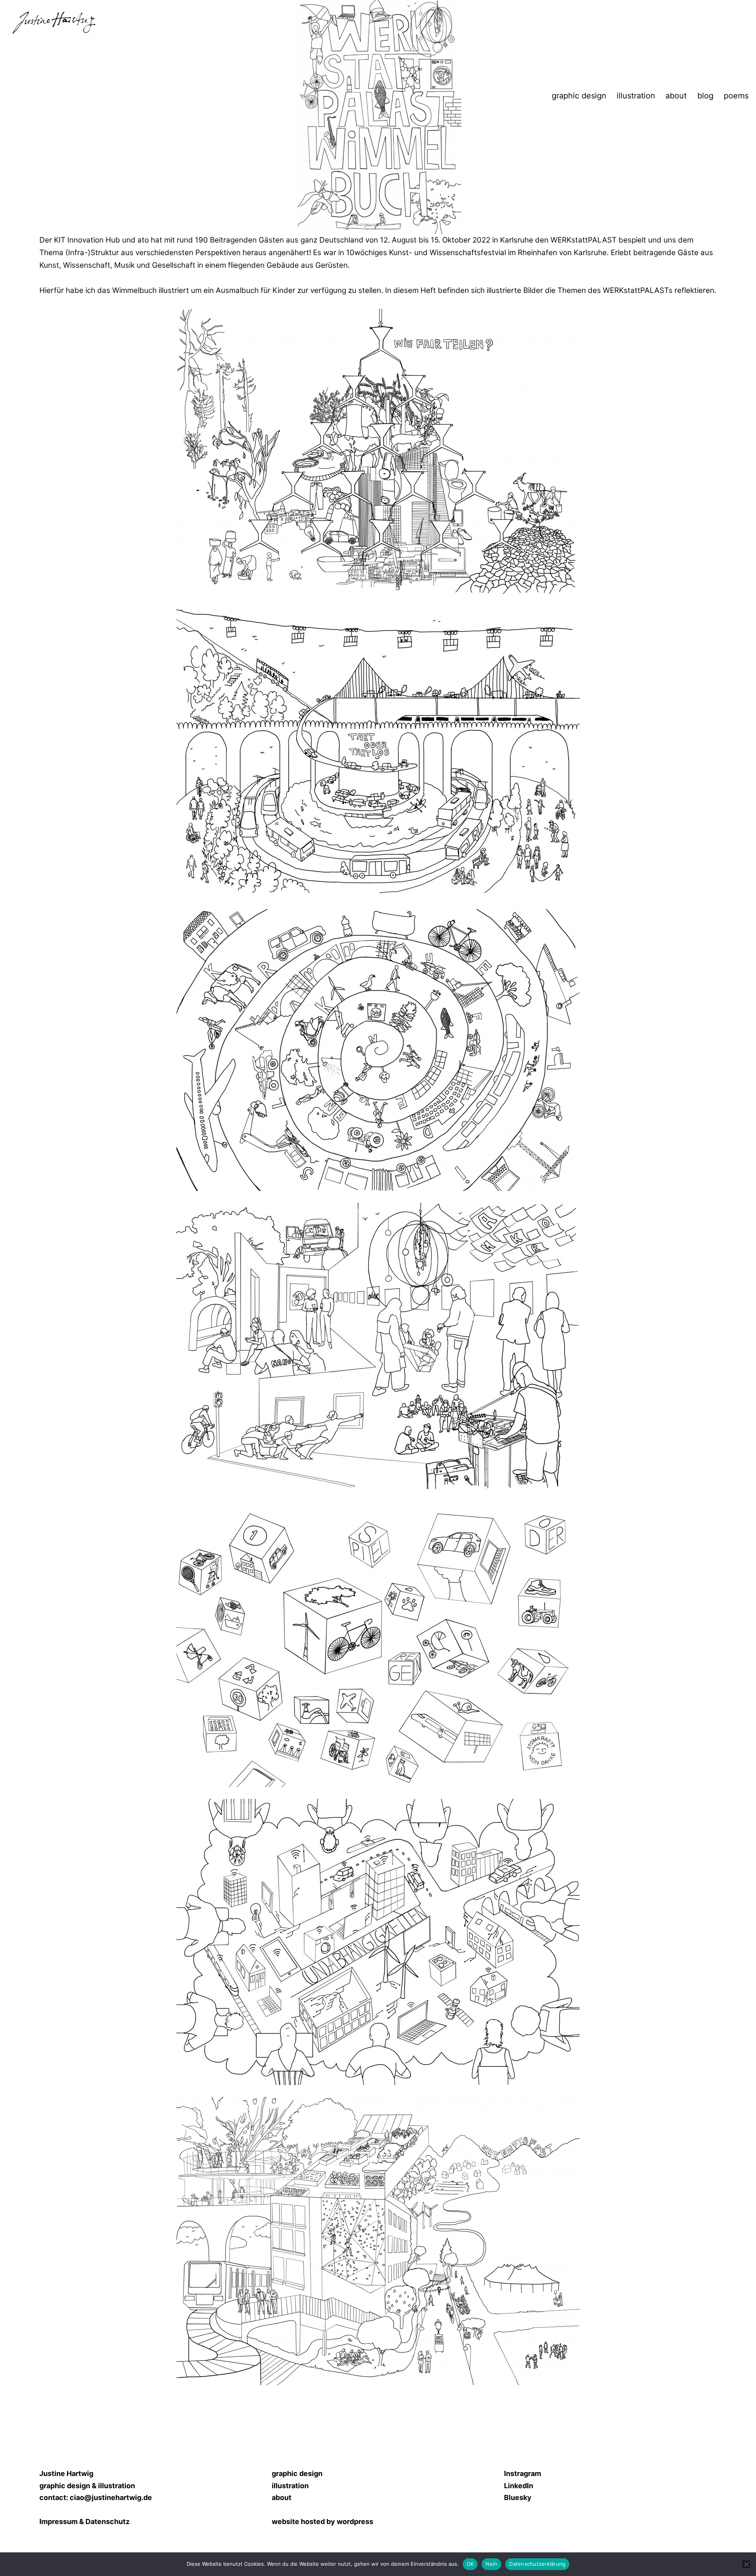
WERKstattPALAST (584, 240)
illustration (636, 96)
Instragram (523, 2473)
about (676, 96)
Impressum (58, 2521)
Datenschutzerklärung (537, 2564)
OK (470, 2564)
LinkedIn (519, 2486)
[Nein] (746, 2564)
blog (705, 96)
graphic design (579, 96)
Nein (491, 2564)
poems (736, 96)
